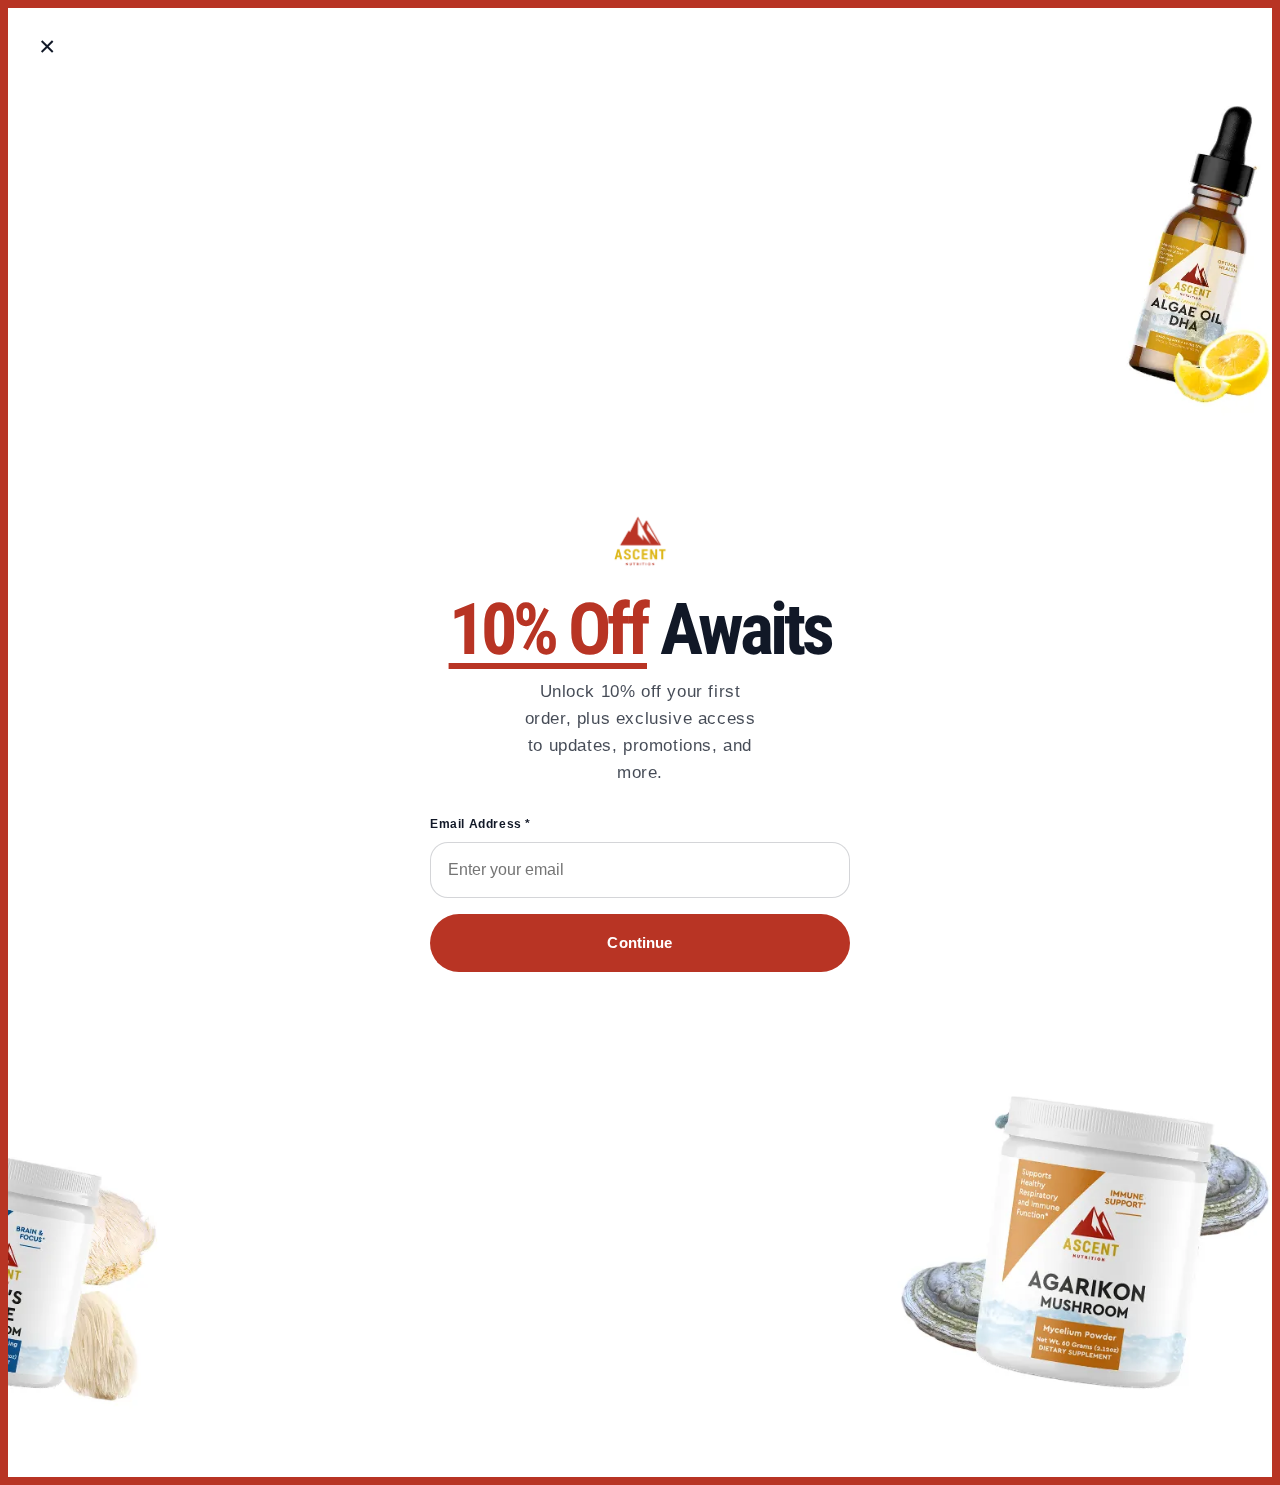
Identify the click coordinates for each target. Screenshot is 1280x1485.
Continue (639, 942)
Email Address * (480, 824)
